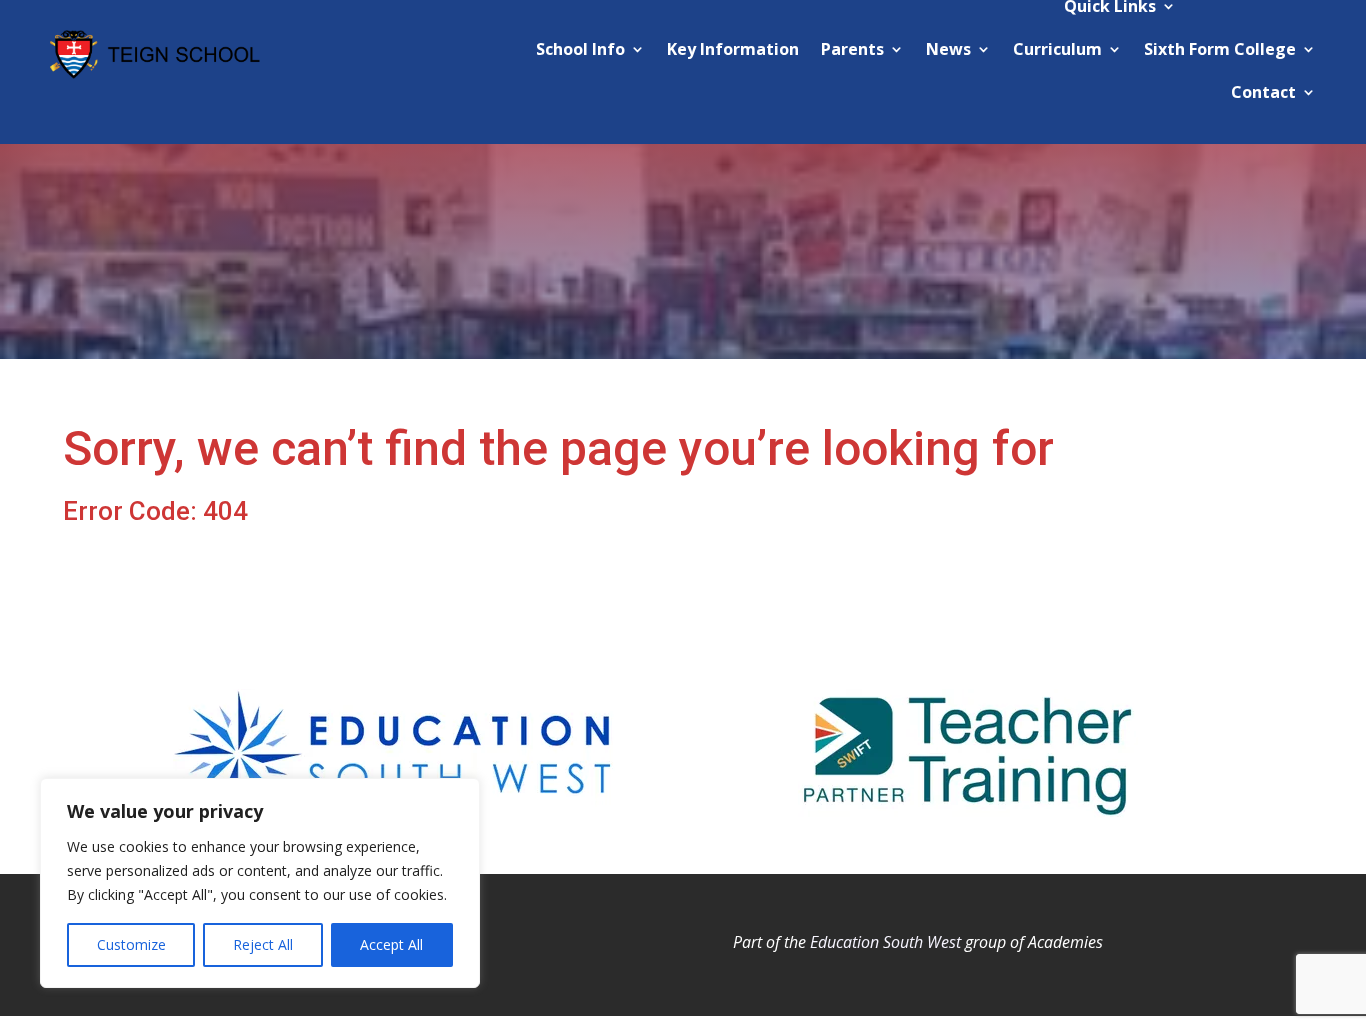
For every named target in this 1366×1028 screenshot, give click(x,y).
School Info (580, 49)
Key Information (733, 49)
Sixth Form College (1220, 49)
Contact (1263, 92)
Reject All (263, 944)
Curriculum (1057, 49)
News (948, 49)
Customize (131, 944)
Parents (852, 49)
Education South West (885, 942)
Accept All (391, 944)
